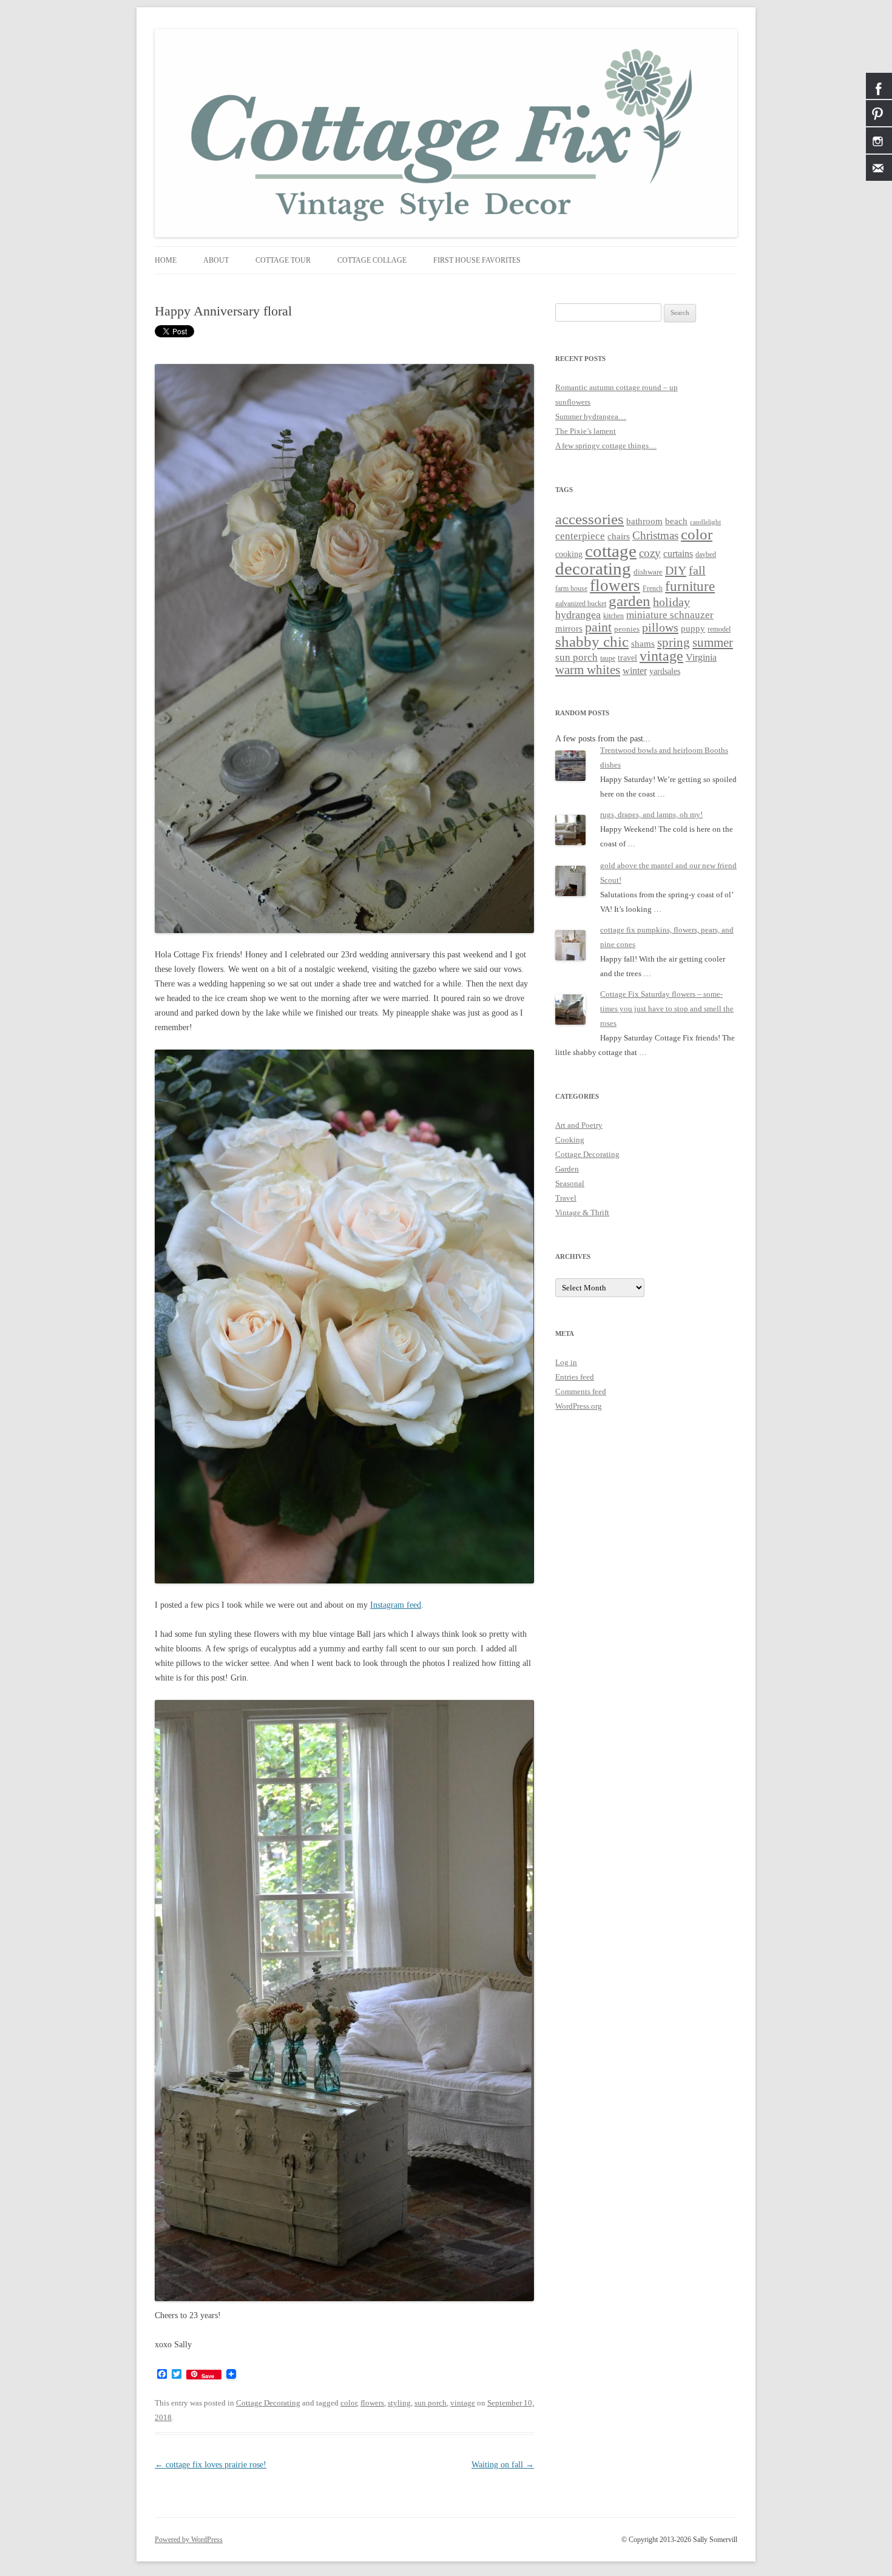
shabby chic (592, 642)
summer (713, 642)
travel (627, 658)
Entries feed (575, 1377)
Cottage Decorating (268, 2403)
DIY (676, 570)
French (653, 589)
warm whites (588, 670)
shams (643, 644)
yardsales (665, 671)
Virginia (701, 657)
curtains (678, 554)
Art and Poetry (579, 1125)
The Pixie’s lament (586, 431)
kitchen (613, 616)
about (216, 260)
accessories (590, 519)
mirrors (569, 628)
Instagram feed (396, 1605)
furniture (690, 586)
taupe (608, 659)
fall (697, 570)
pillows (660, 627)
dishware (648, 572)
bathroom (644, 521)
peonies (627, 629)
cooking (569, 554)
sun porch (431, 2403)
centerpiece (580, 536)
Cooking (570, 1140)
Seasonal (570, 1183)
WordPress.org (579, 1406)
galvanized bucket (581, 604)
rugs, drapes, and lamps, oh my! (651, 814)
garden (630, 601)
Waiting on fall (503, 2465)
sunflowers (573, 402)
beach (676, 521)
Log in (566, 1362)
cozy (650, 553)
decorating (593, 568)
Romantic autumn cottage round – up (617, 387)
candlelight (705, 522)
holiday (671, 602)
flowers (372, 2403)
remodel (719, 629)
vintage (463, 2403)
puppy (693, 629)
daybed (706, 555)
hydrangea (578, 615)
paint (598, 627)
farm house (571, 588)
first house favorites (477, 260)
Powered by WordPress (189, 2540)
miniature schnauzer (670, 615)
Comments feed (581, 1391)
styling (399, 2403)
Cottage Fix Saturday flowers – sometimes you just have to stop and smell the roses (667, 1009)
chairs (619, 536)
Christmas (655, 535)
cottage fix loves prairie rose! (211, 2465)
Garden (567, 1169)
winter (635, 671)
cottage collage (372, 260)
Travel (566, 1198)
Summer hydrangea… (591, 416)
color (349, 2403)
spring (674, 642)
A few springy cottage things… (606, 446)
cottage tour (283, 260)
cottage (611, 551)
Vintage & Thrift (582, 1212)
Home (166, 260)
